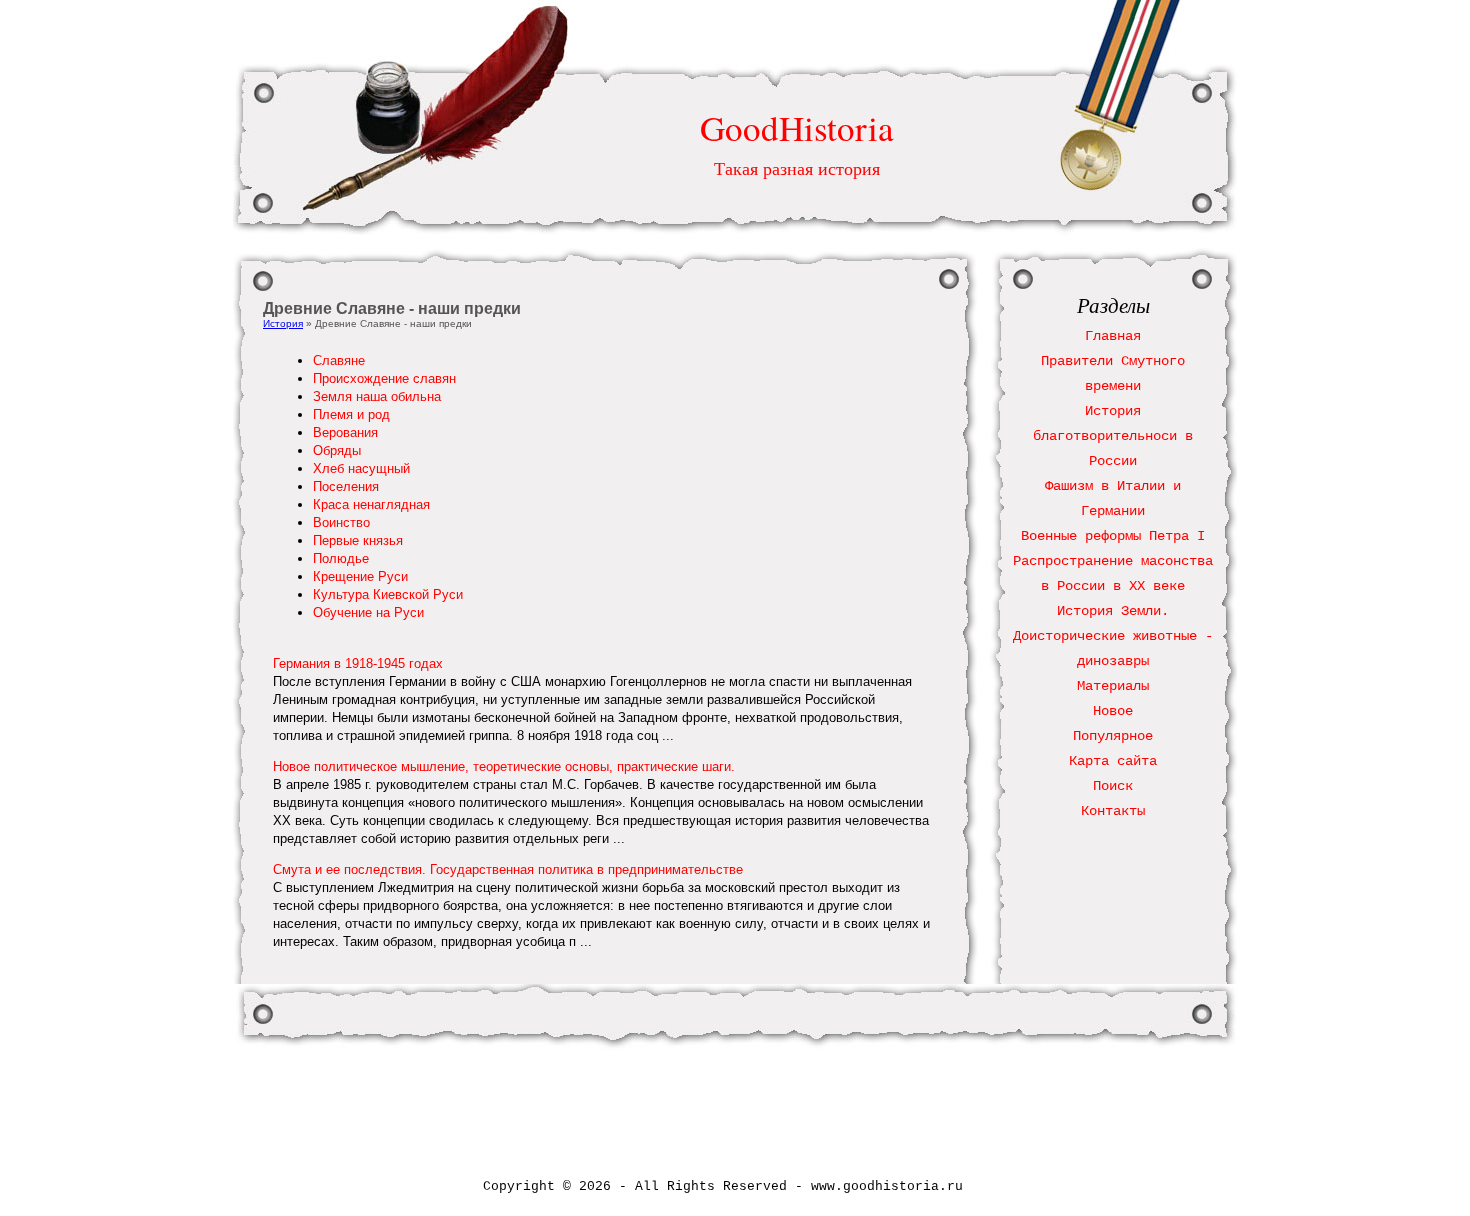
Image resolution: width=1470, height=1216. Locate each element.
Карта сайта (1113, 761)
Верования (345, 432)
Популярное (1113, 736)
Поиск (1113, 786)
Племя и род (351, 414)
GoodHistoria (797, 127)
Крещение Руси (360, 576)
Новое (1113, 711)
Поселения (346, 486)
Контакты (1113, 811)
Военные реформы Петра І (1113, 536)
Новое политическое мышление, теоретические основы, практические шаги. (504, 766)
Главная (1113, 336)
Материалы (1113, 686)
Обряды (337, 450)
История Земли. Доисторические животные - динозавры (1113, 636)
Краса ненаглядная (371, 504)
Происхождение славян (384, 378)
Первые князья (358, 540)
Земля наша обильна (377, 396)
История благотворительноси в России (1113, 436)
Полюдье (341, 558)
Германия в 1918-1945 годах (358, 663)
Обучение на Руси (368, 612)
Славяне (339, 360)
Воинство (341, 522)
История (283, 323)
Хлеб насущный (361, 468)
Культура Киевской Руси (388, 594)
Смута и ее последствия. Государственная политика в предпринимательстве (508, 869)
